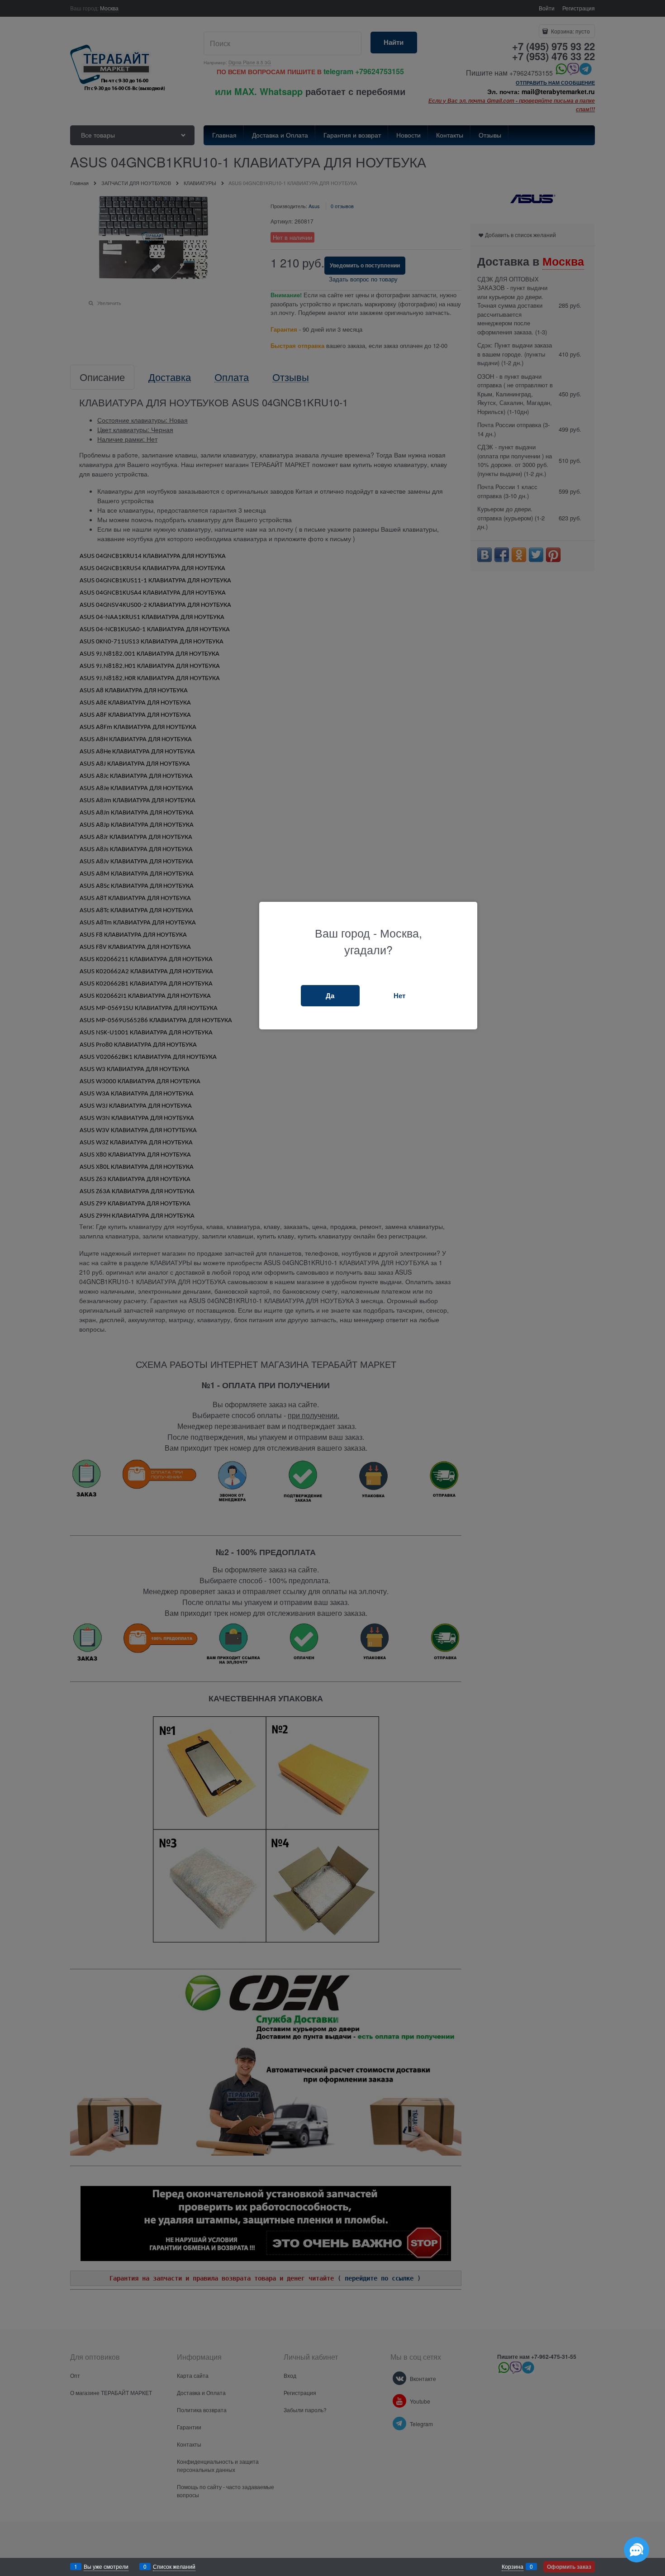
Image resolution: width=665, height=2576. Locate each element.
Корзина (513, 2566)
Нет (399, 995)
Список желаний (174, 2566)
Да (330, 995)
